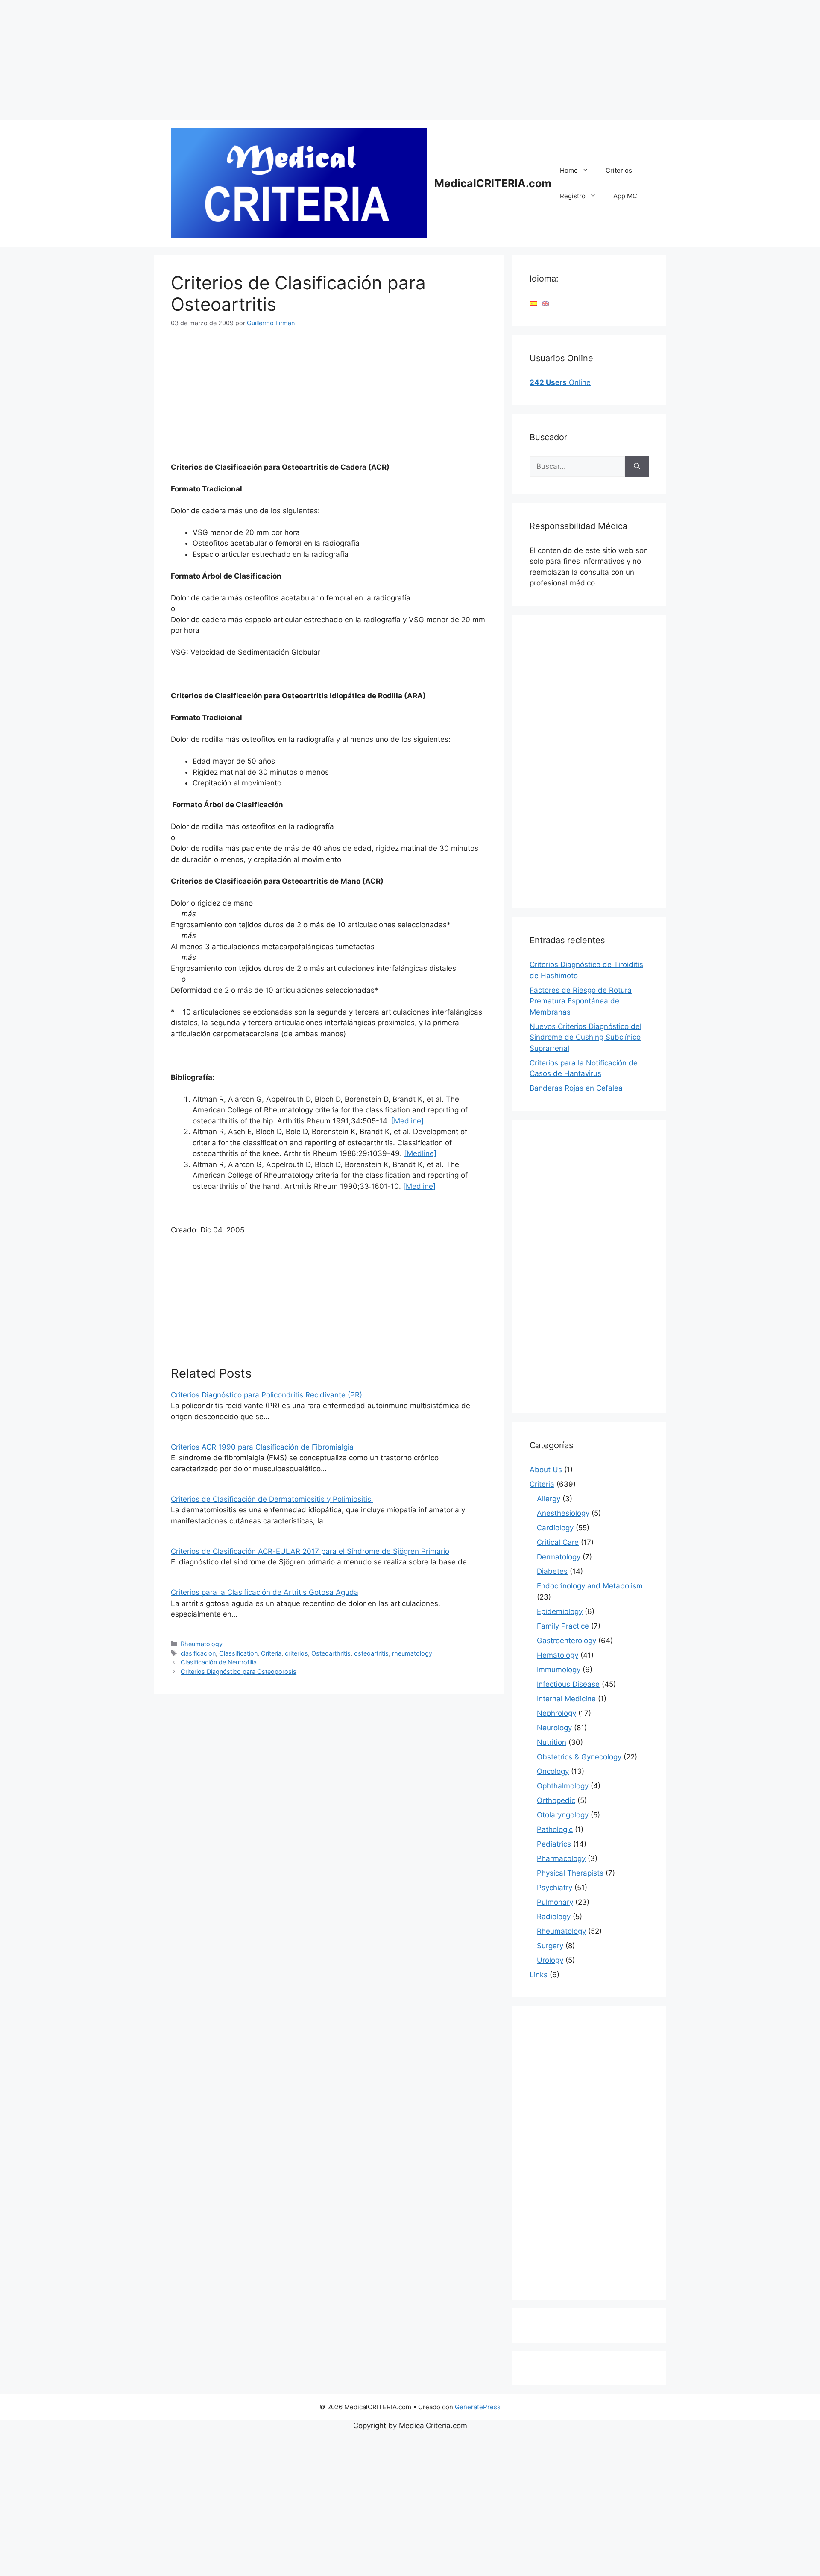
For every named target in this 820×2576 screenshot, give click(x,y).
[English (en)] (545, 303)
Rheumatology (202, 1644)
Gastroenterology (567, 1641)
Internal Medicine (566, 1699)
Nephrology (556, 1713)
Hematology (558, 1655)
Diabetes (552, 1571)
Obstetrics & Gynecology (579, 1757)
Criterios (619, 170)
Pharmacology (561, 1858)
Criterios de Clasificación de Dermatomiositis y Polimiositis (272, 1499)
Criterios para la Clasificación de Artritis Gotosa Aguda (265, 1592)
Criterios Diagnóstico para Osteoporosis (239, 1672)
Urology (550, 1960)
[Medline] (407, 1121)
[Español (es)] (533, 303)
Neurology (554, 1728)
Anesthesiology (563, 1513)
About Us (546, 1470)
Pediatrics (554, 1844)
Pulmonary (555, 1902)
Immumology (559, 1670)
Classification (238, 1653)
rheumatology (412, 1653)
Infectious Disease (568, 1684)
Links (539, 1975)
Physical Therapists (570, 1873)
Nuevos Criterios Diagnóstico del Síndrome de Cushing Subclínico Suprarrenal (586, 1037)
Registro (573, 196)
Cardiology (555, 1528)
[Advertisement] (256, 60)
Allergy (549, 1499)
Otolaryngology (563, 1815)
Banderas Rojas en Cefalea (576, 1088)
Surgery (550, 1946)
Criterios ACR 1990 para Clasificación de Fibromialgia (262, 1447)
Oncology (553, 1771)
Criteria (271, 1653)
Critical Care (558, 1542)
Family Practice (563, 1626)
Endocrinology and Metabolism (590, 1586)
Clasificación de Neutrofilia (219, 1662)
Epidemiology (560, 1611)
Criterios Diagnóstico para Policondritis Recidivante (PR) (266, 1395)
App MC (625, 196)
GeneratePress (478, 2407)
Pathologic (555, 1829)
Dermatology (559, 1557)
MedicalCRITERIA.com (493, 183)
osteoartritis (371, 1653)
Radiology (554, 1917)
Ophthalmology (563, 1786)
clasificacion (198, 1653)
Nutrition (552, 1742)
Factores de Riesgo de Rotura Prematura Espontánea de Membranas (581, 1001)
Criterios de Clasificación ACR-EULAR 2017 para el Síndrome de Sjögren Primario (310, 1551)
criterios (296, 1653)
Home (569, 170)
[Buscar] (637, 467)
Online (560, 382)
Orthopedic (556, 1800)
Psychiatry (555, 1888)
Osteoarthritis (331, 1653)
